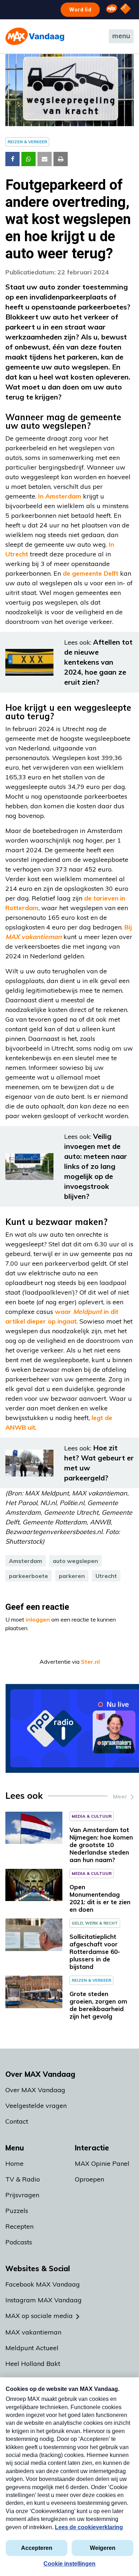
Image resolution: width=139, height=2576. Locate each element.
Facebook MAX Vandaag (43, 2284)
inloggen (38, 1619)
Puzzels (17, 2211)
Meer (120, 1796)
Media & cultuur (92, 1816)
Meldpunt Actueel (32, 2348)
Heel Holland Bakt (33, 2364)
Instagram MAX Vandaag (43, 2300)
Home (14, 2163)
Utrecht (106, 1576)
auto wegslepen (75, 1561)
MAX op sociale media (39, 2316)
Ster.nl (90, 1662)
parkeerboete (29, 1576)
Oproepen (89, 2179)
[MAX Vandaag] (35, 36)
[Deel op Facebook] (12, 159)
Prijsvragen (22, 2195)
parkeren (72, 1576)
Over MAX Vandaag (35, 2090)
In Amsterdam (60, 496)
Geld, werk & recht (95, 1923)
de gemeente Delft (91, 573)
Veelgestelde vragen (36, 2106)
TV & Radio (23, 2179)
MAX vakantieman (33, 2332)
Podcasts (19, 2242)
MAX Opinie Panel (102, 2163)
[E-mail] (45, 159)
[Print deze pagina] (61, 159)
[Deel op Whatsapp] (29, 159)
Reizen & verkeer (27, 142)
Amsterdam (25, 1561)
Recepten (19, 2226)
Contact (17, 2121)
